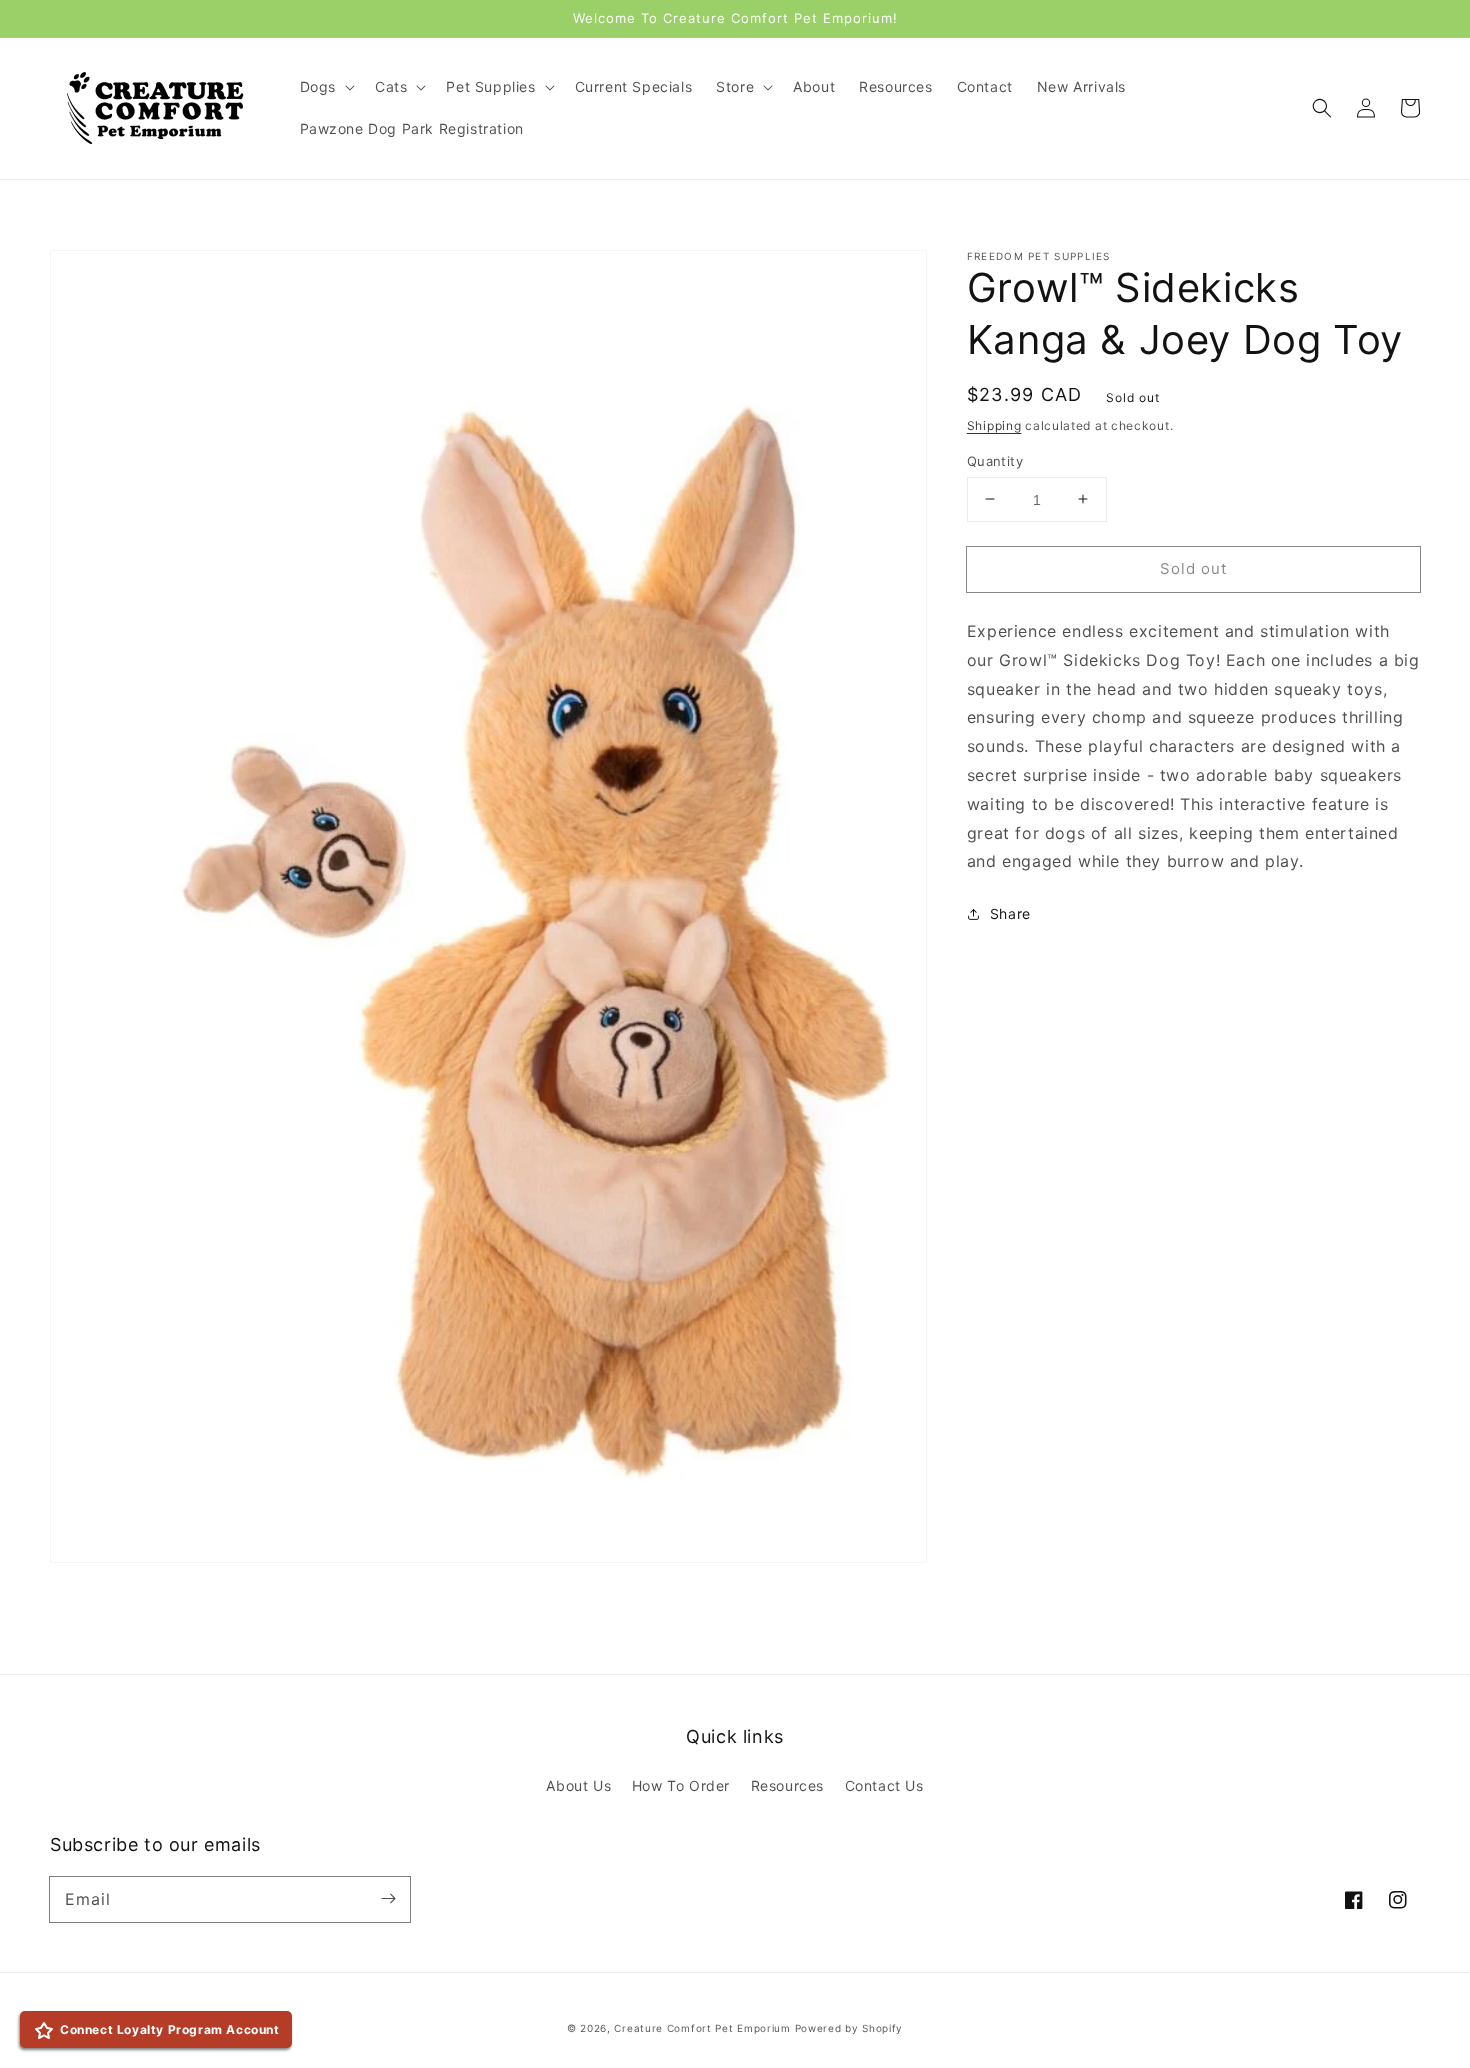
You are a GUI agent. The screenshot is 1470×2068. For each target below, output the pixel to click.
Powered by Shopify (849, 2028)
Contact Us (884, 1785)
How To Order (681, 1785)
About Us (578, 1785)
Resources (787, 1785)
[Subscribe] (388, 1899)
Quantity (995, 460)
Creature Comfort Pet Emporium (702, 2028)
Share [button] (1010, 913)
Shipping (994, 425)
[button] (1322, 108)
